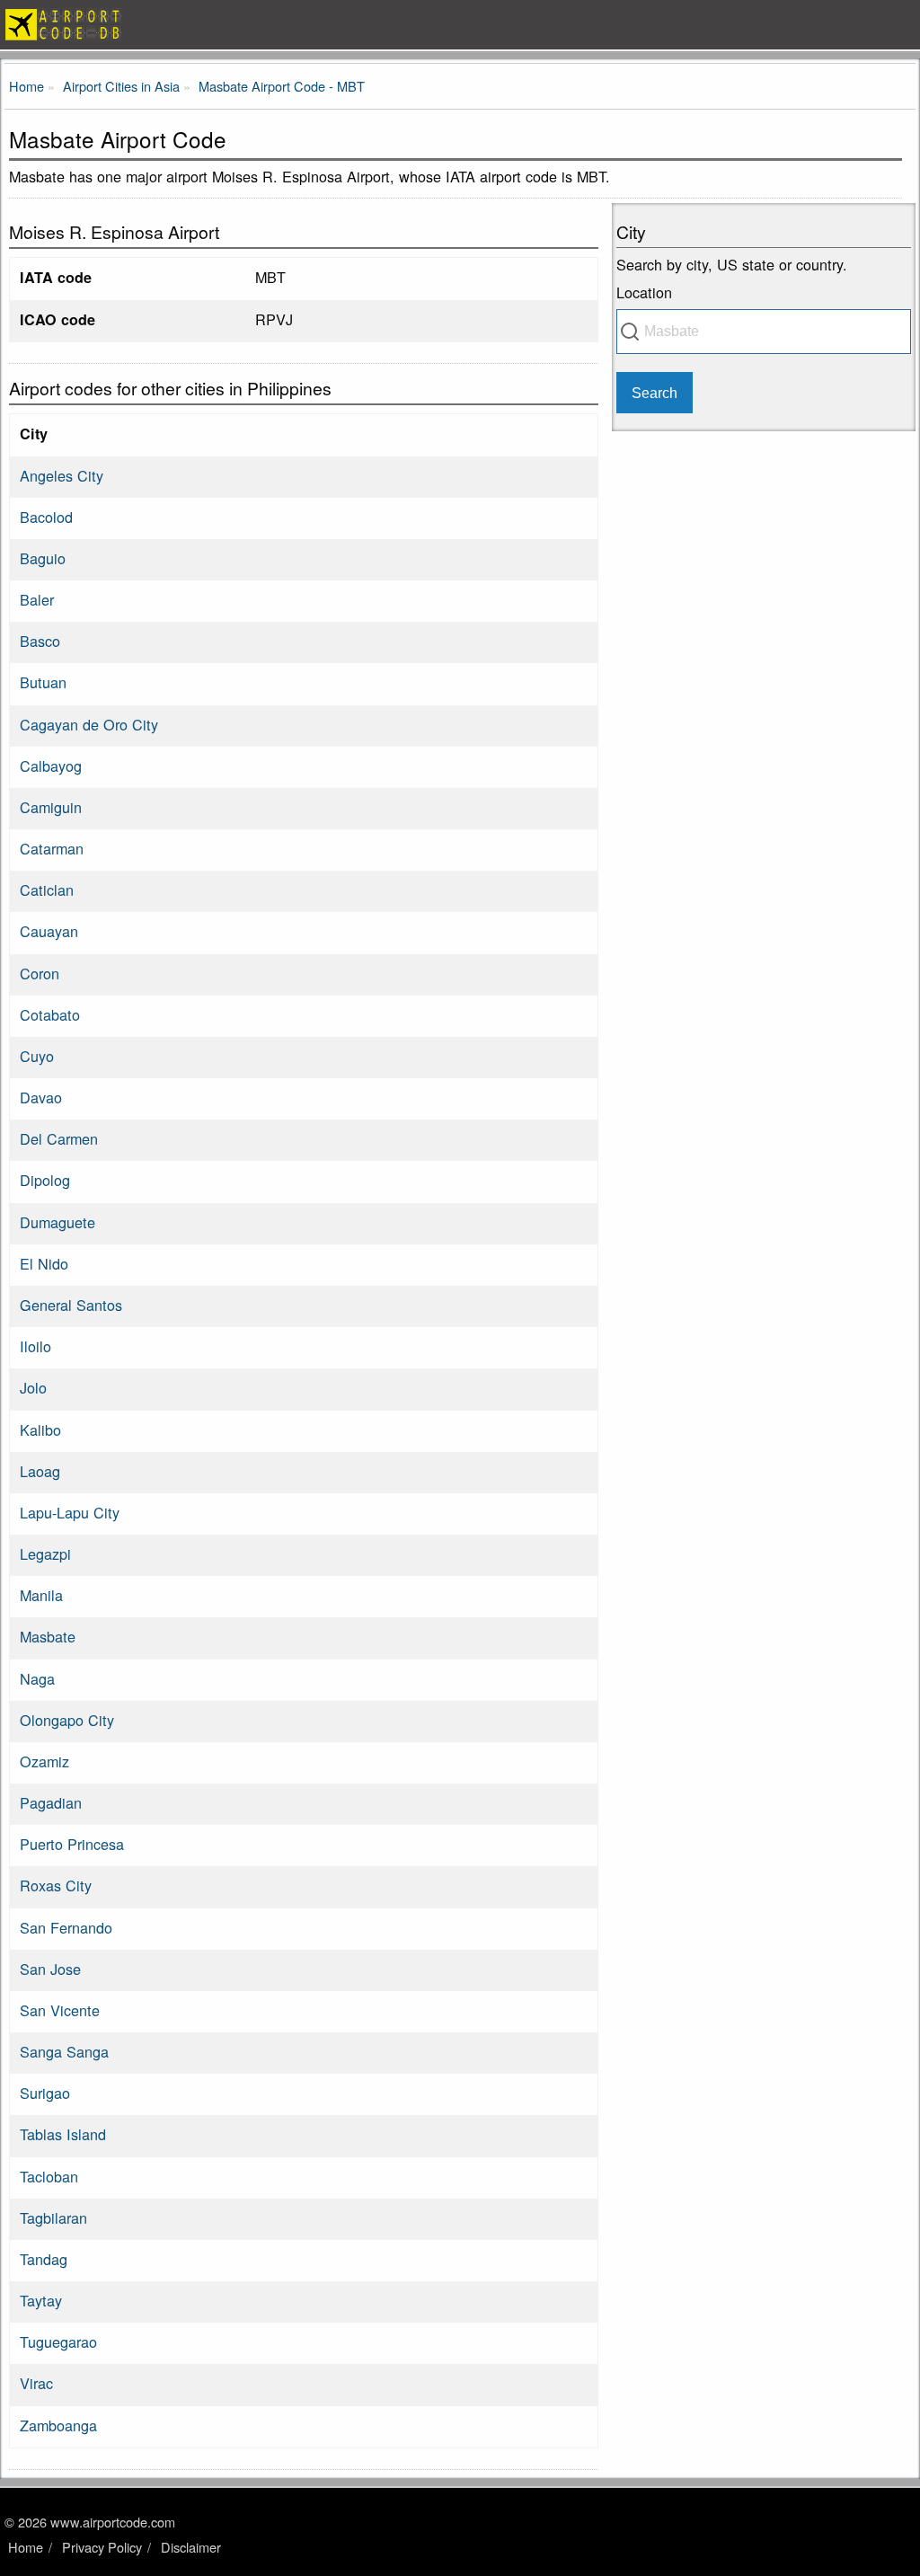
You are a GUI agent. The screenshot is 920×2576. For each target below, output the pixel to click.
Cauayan (49, 931)
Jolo (33, 1387)
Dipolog (45, 1180)
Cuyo (37, 1056)
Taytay (41, 2300)
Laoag (40, 1471)
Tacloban (49, 2176)
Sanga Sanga (64, 2051)
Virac (36, 2383)
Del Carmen (59, 1138)
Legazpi (45, 1554)
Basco (40, 641)
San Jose (50, 1969)
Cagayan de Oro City (89, 724)
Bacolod (46, 517)
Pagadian (51, 1802)
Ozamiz (44, 1761)
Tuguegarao (58, 2341)
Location (644, 292)
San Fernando (66, 1927)
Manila (41, 1595)
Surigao (45, 2093)
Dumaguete (57, 1222)
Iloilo (35, 1346)
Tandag (44, 2259)
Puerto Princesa (72, 1844)
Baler (37, 599)
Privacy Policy (102, 2547)
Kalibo (40, 1430)
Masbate (48, 1636)
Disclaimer (191, 2547)
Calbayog (51, 766)
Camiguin (51, 807)
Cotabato (50, 1014)
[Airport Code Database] (460, 25)
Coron (40, 973)
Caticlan (47, 890)
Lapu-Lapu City (70, 1512)
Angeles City (62, 475)
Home (26, 2547)
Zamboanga (58, 2425)
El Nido (44, 1263)
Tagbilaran (53, 2217)
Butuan (43, 682)
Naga (37, 1678)
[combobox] (764, 332)
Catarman (52, 848)
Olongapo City (67, 1720)
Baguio (43, 558)
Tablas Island (63, 2134)
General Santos (71, 1305)
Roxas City (56, 1885)
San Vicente (60, 2010)
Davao (41, 1097)
